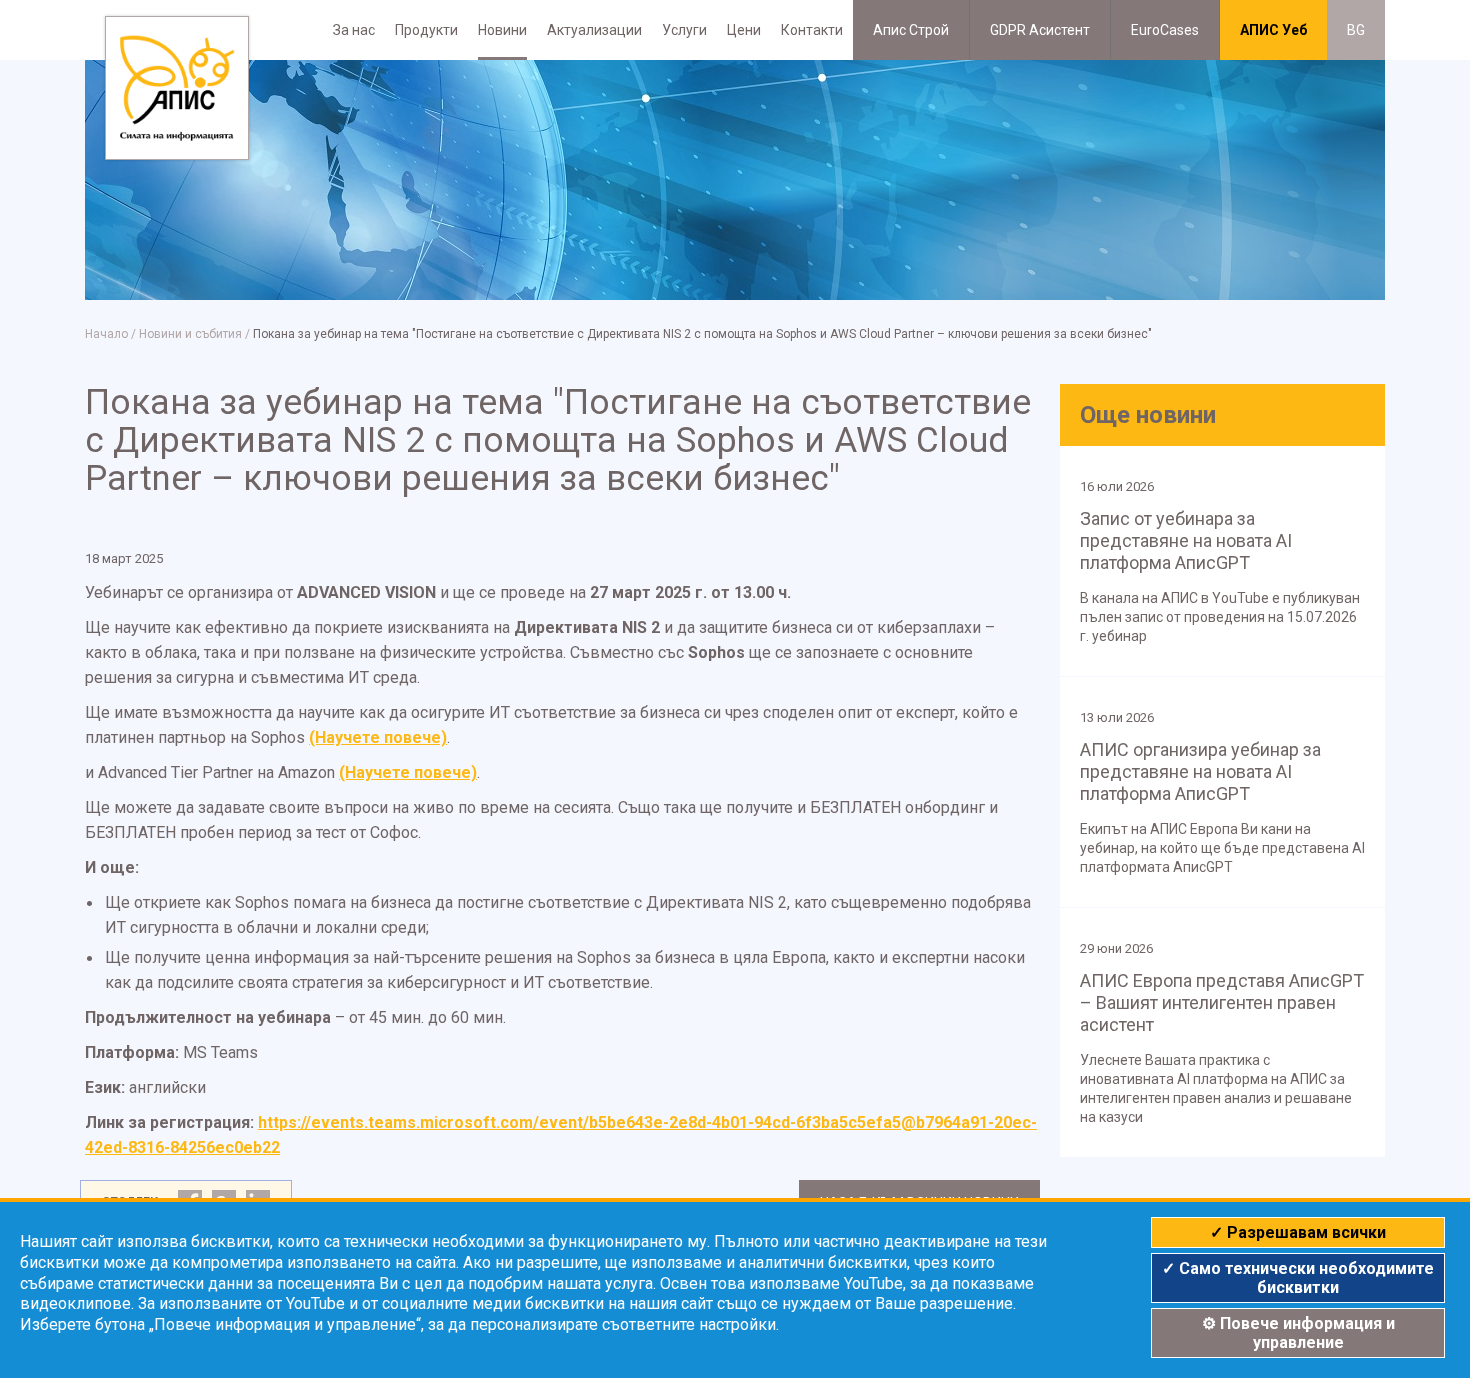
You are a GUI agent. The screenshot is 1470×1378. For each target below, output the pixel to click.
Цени (744, 30)
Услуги (684, 30)
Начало (106, 334)
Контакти (812, 30)
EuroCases (1165, 30)
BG (1356, 30)
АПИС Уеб (1273, 30)
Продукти (426, 30)
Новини (502, 30)
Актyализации (594, 30)
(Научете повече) (378, 737)
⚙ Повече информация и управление (1298, 1333)
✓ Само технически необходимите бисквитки (1298, 1278)
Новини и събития (190, 334)
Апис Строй (911, 30)
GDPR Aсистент (1040, 30)
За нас (354, 30)
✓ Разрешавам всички (1298, 1232)
